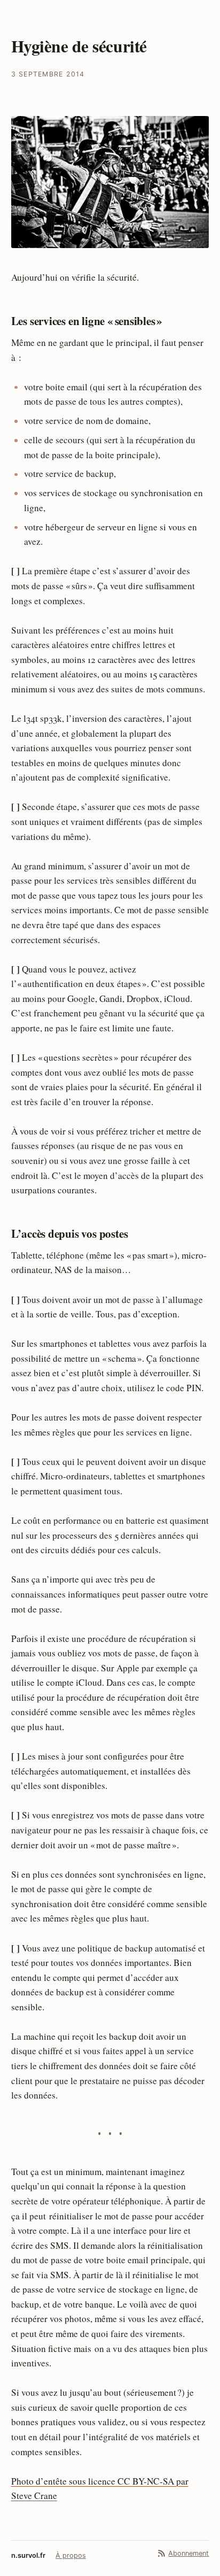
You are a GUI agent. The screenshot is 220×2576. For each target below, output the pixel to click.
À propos (71, 2555)
